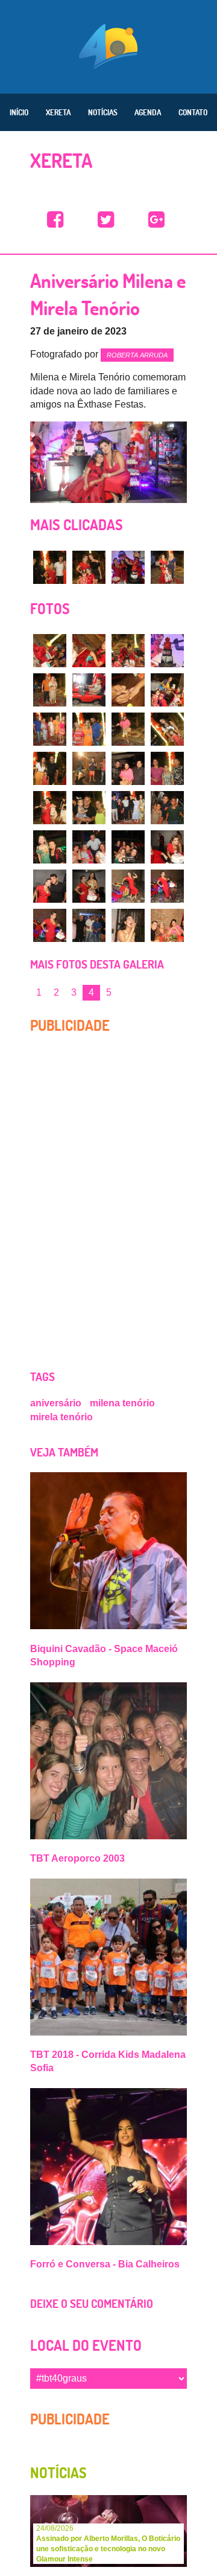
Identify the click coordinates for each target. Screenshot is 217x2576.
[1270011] (167, 808)
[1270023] (167, 925)
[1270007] (167, 768)
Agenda (148, 112)
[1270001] (89, 729)
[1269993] (89, 651)
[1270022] (128, 925)
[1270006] (128, 768)
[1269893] (89, 567)
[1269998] (128, 690)
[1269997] (89, 690)
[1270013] (89, 847)
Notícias (103, 112)
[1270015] (167, 847)
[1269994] (128, 651)
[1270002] (128, 729)
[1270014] (128, 847)
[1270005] (89, 768)
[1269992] (50, 651)
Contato (193, 112)
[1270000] (50, 729)
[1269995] (167, 651)
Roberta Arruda (137, 355)
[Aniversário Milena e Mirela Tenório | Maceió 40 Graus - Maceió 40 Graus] (55, 220)
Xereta (58, 112)
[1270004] (50, 768)
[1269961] (128, 567)
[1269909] (167, 567)
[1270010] (128, 808)
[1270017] (89, 886)
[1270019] (167, 886)
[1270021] (89, 925)
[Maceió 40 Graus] (108, 45)
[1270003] (167, 729)
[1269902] (50, 567)
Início (19, 112)
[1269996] (50, 690)
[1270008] (50, 808)
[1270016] (50, 886)
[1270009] (89, 808)
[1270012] (50, 847)
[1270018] (128, 886)
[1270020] (50, 925)
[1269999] (167, 690)
